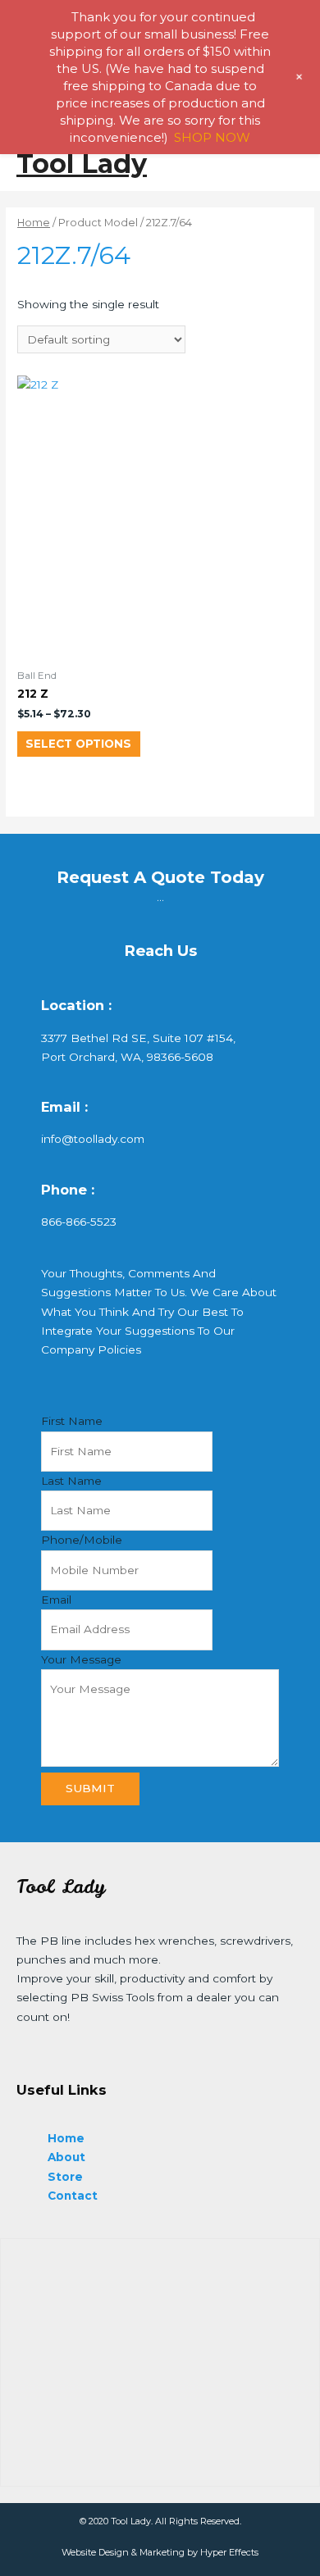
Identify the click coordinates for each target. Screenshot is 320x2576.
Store (65, 2177)
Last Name (71, 1481)
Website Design (95, 2552)
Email (56, 1600)
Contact (73, 2196)
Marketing (162, 2552)
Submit (90, 1788)
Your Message (81, 1659)
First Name (72, 1421)
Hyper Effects (229, 2552)
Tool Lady (82, 164)
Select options (78, 744)
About (66, 2157)
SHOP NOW (212, 137)
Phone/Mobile (82, 1540)
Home (34, 223)
